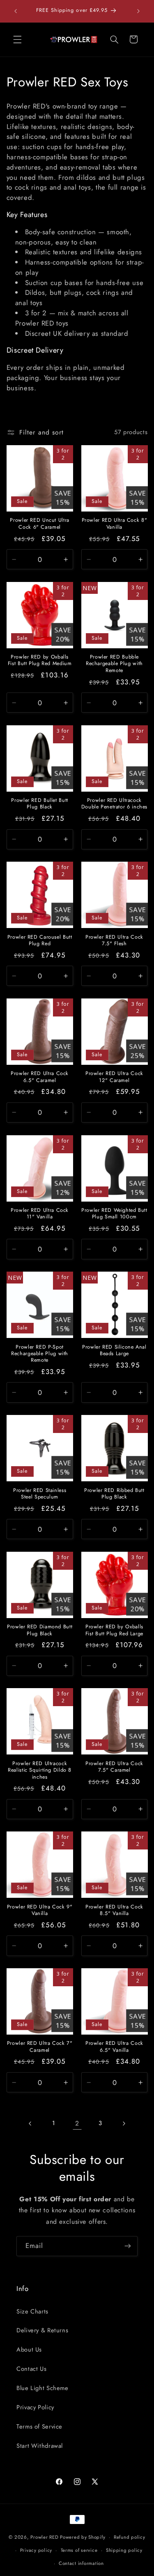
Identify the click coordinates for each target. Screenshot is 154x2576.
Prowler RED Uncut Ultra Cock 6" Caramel (40, 524)
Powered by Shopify (83, 2537)
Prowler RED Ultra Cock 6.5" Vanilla (114, 2047)
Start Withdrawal (40, 2446)
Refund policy (130, 2537)
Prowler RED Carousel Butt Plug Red (40, 941)
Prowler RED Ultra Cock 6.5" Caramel (40, 1077)
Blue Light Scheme (43, 2388)
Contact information (81, 2563)
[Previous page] (30, 2123)
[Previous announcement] (16, 11)
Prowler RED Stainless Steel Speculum (40, 1494)
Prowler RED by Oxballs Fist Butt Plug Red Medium (40, 660)
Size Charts (32, 2311)
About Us (29, 2350)
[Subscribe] (128, 2246)
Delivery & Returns (42, 2330)
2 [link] (77, 2123)
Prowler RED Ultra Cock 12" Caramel (114, 1077)
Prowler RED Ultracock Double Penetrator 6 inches (114, 804)
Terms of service (79, 2550)
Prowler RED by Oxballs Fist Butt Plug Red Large (114, 1630)
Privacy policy (36, 2550)
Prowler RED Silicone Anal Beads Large (114, 1350)
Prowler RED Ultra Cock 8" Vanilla (115, 524)
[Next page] (124, 2123)
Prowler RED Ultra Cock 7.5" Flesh (114, 941)
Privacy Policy (35, 2407)
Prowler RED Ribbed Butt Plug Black (114, 1494)
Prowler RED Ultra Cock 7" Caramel (40, 2047)
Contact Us (31, 2369)
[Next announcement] (138, 11)
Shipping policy (124, 2550)
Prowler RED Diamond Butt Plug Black (40, 1630)
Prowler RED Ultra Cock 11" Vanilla (40, 1214)
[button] (17, 39)
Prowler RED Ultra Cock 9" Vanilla (40, 1910)
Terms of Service (39, 2427)
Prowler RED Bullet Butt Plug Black (40, 804)
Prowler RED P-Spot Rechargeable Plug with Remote (40, 1354)
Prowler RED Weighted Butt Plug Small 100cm (114, 1214)
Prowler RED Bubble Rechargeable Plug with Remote (114, 664)
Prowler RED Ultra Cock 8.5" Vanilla (114, 1910)
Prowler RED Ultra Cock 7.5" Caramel (114, 1767)
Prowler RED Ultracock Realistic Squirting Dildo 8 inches (40, 1770)
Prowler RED (44, 2537)
